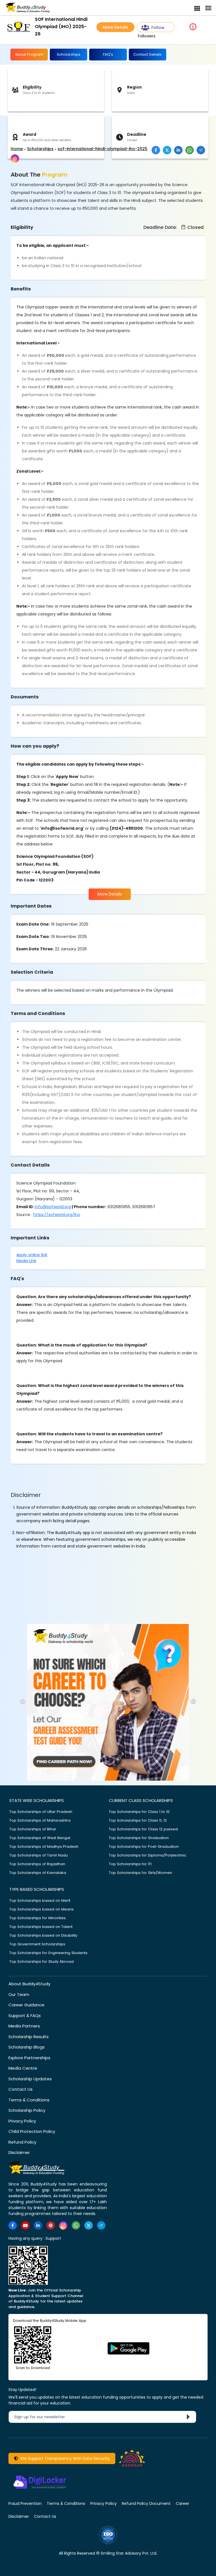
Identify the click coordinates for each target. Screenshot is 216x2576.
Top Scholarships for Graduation (139, 1838)
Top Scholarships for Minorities (38, 1918)
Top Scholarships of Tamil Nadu (39, 1855)
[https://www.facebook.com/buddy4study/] (13, 2225)
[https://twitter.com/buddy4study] (89, 2225)
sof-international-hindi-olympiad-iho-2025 (103, 149)
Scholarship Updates (30, 2079)
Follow (158, 28)
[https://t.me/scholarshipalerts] (101, 2225)
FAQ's (108, 54)
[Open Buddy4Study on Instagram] (15, 159)
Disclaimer (19, 2152)
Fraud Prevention (25, 2503)
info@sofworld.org (53, 1207)
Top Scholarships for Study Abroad (41, 1962)
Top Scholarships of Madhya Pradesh (44, 1847)
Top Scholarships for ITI (130, 1864)
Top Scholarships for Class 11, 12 (138, 1820)
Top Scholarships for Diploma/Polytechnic (148, 1855)
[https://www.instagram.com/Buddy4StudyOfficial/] (63, 2225)
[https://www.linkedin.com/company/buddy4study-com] (38, 2225)
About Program (29, 54)
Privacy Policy (22, 2121)
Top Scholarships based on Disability (43, 1935)
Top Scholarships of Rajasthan (37, 1864)
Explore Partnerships (29, 2058)
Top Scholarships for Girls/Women (140, 1873)
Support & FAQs (25, 2016)
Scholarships (69, 54)
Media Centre (23, 2068)
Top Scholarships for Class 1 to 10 (139, 1812)
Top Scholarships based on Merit (40, 1901)
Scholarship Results (29, 2037)
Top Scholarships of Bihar (33, 1829)
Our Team (19, 1994)
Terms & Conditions (29, 2100)
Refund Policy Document (146, 2503)
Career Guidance (26, 2005)
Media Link (26, 1261)
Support (53, 2238)
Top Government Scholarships (37, 1944)
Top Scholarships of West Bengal (40, 1838)
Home (17, 149)
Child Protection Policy (32, 2131)
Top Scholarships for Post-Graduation (144, 1847)
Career (183, 2503)
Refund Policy (22, 2142)
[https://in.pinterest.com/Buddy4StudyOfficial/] (51, 2225)
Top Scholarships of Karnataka (38, 1873)
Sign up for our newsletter (43, 2417)
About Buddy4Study (29, 1984)
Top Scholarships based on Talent (41, 1927)
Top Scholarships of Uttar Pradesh (41, 1812)
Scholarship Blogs (27, 2047)
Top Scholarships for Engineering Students (48, 1953)
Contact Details (147, 54)
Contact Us (21, 2089)
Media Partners (24, 2026)
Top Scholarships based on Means (41, 1909)
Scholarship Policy (27, 2110)
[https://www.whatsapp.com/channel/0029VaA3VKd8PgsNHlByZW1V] (76, 2225)
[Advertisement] (44, 131)
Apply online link (32, 1255)
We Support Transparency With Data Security (64, 2458)
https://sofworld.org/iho (57, 1215)
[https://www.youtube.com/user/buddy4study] (25, 2225)
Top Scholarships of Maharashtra (40, 1820)
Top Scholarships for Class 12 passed (143, 1829)
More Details (115, 27)
